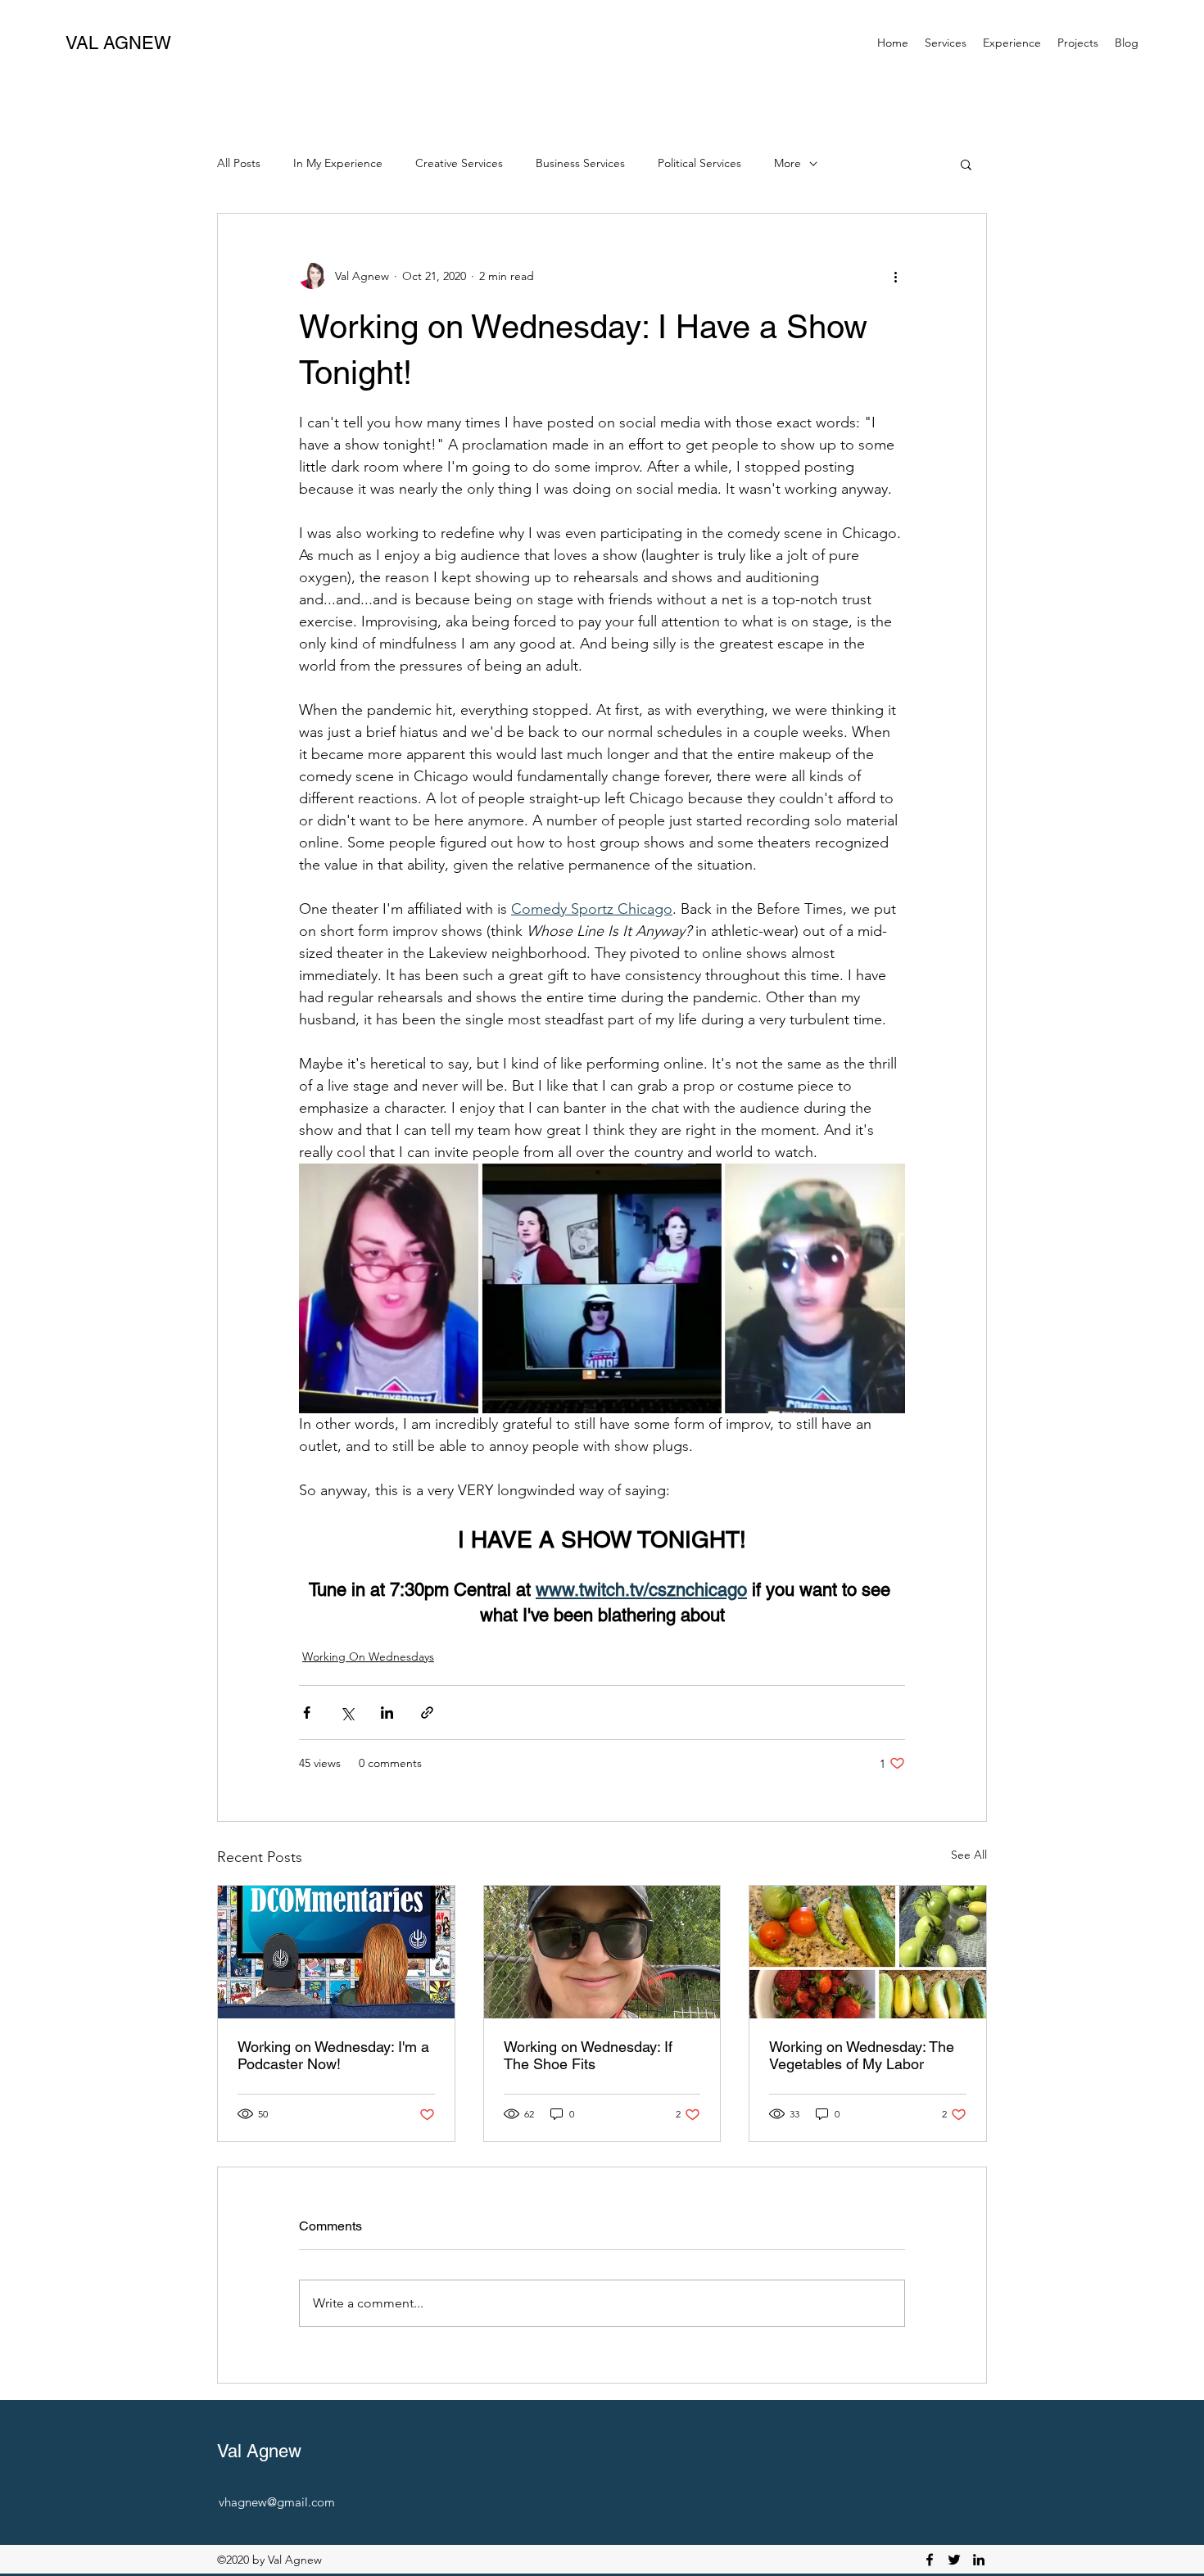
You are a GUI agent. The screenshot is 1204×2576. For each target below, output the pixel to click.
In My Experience (338, 163)
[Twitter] (954, 2560)
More (788, 163)
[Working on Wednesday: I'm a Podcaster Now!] (336, 1952)
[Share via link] (427, 1713)
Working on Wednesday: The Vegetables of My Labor (862, 2055)
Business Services (580, 163)
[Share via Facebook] (307, 1713)
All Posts (239, 163)
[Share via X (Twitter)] (347, 1713)
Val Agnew (259, 2451)
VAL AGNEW (118, 43)
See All (969, 1855)
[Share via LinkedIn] (387, 1713)
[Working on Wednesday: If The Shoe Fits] (602, 1952)
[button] (946, 43)
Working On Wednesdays (368, 1656)
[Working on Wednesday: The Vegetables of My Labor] (868, 1952)
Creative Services (459, 163)
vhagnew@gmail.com (277, 2502)
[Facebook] (930, 2560)
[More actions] (895, 276)
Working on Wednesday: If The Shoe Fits (588, 2055)
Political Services (699, 163)
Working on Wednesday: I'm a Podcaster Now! (333, 2055)
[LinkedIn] (979, 2560)
